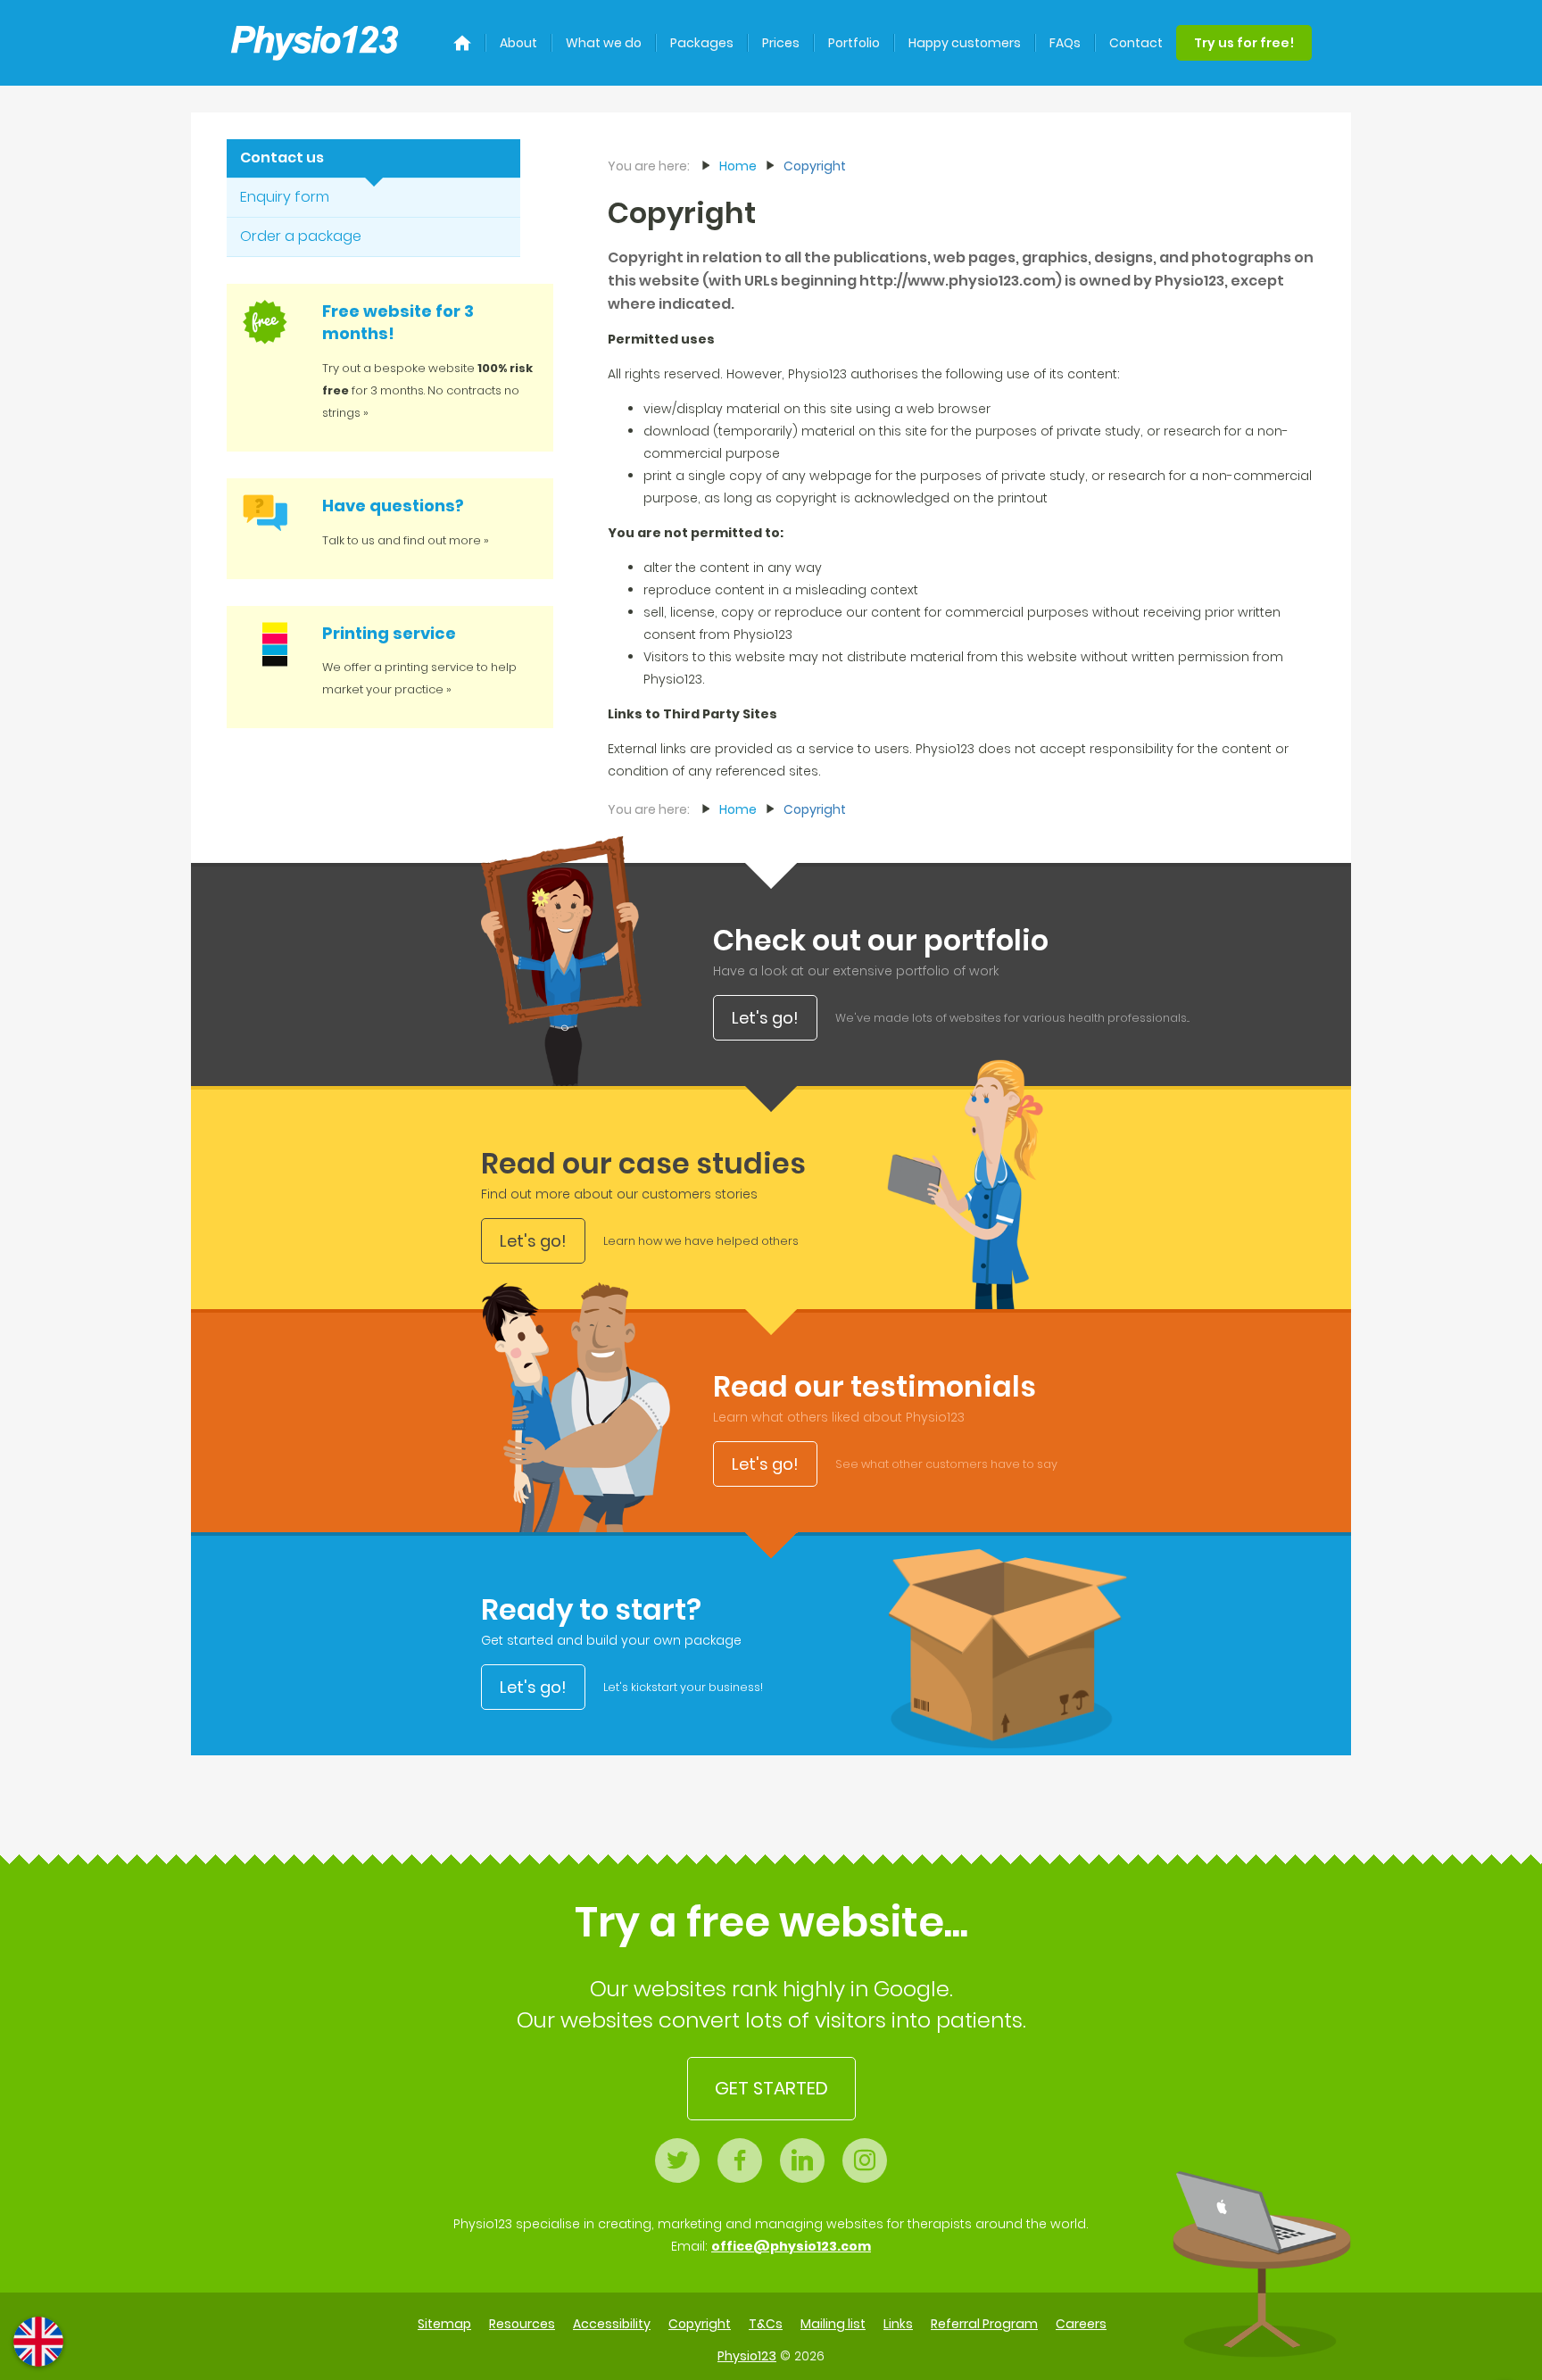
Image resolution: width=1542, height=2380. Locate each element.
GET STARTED (771, 2088)
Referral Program (984, 2324)
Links (898, 2324)
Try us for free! (1244, 43)
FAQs (1065, 43)
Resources (522, 2324)
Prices (781, 43)
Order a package (301, 236)
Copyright (815, 166)
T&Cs (766, 2324)
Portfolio (854, 43)
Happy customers (965, 43)
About (518, 43)
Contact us (282, 158)
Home (738, 166)
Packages (702, 43)
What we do (604, 43)
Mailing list (833, 2324)
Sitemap (444, 2324)
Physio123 (747, 2356)
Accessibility (612, 2324)
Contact (1136, 43)
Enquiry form (285, 197)
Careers (1081, 2324)
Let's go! (765, 1018)
